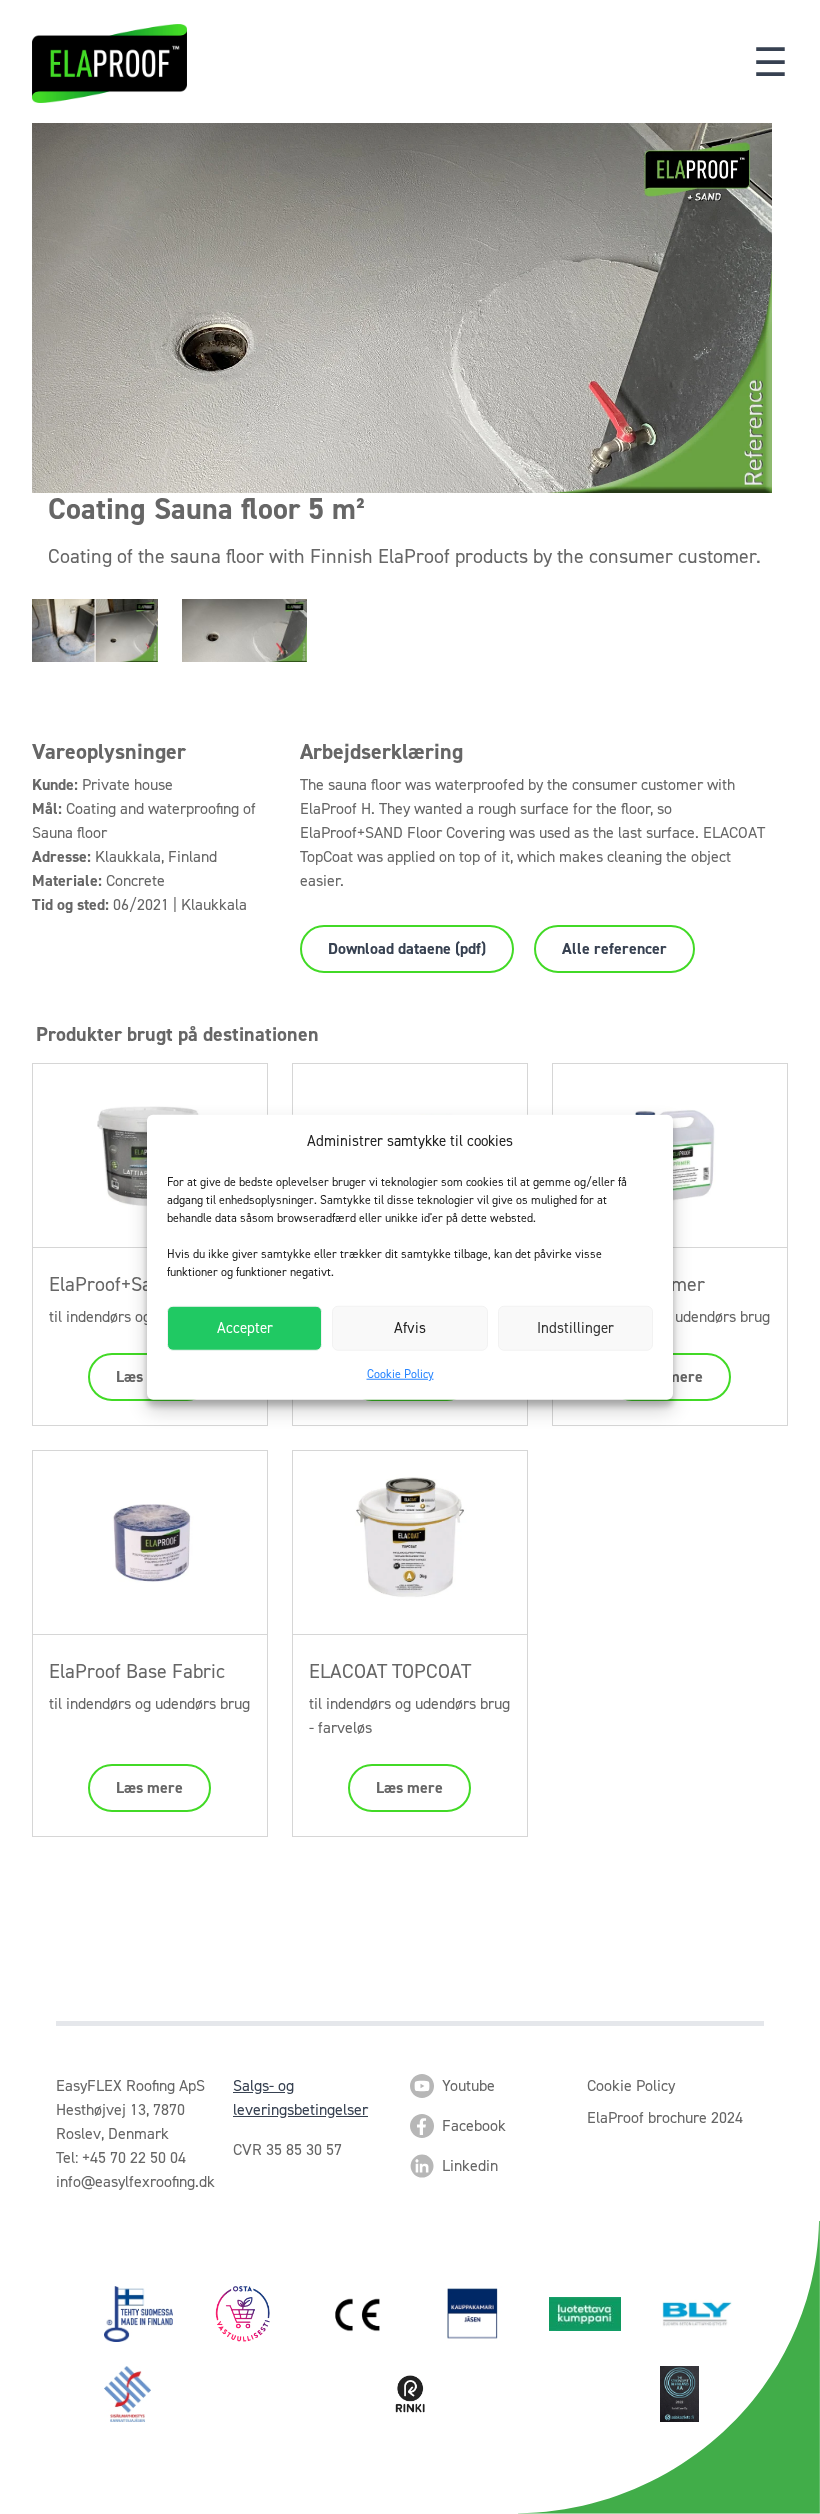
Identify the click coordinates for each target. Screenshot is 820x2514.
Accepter (245, 1328)
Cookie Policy (400, 1373)
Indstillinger (575, 1328)
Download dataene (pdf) (407, 948)
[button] (770, 63)
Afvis (410, 1328)
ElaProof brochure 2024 (665, 2117)
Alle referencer (614, 948)
